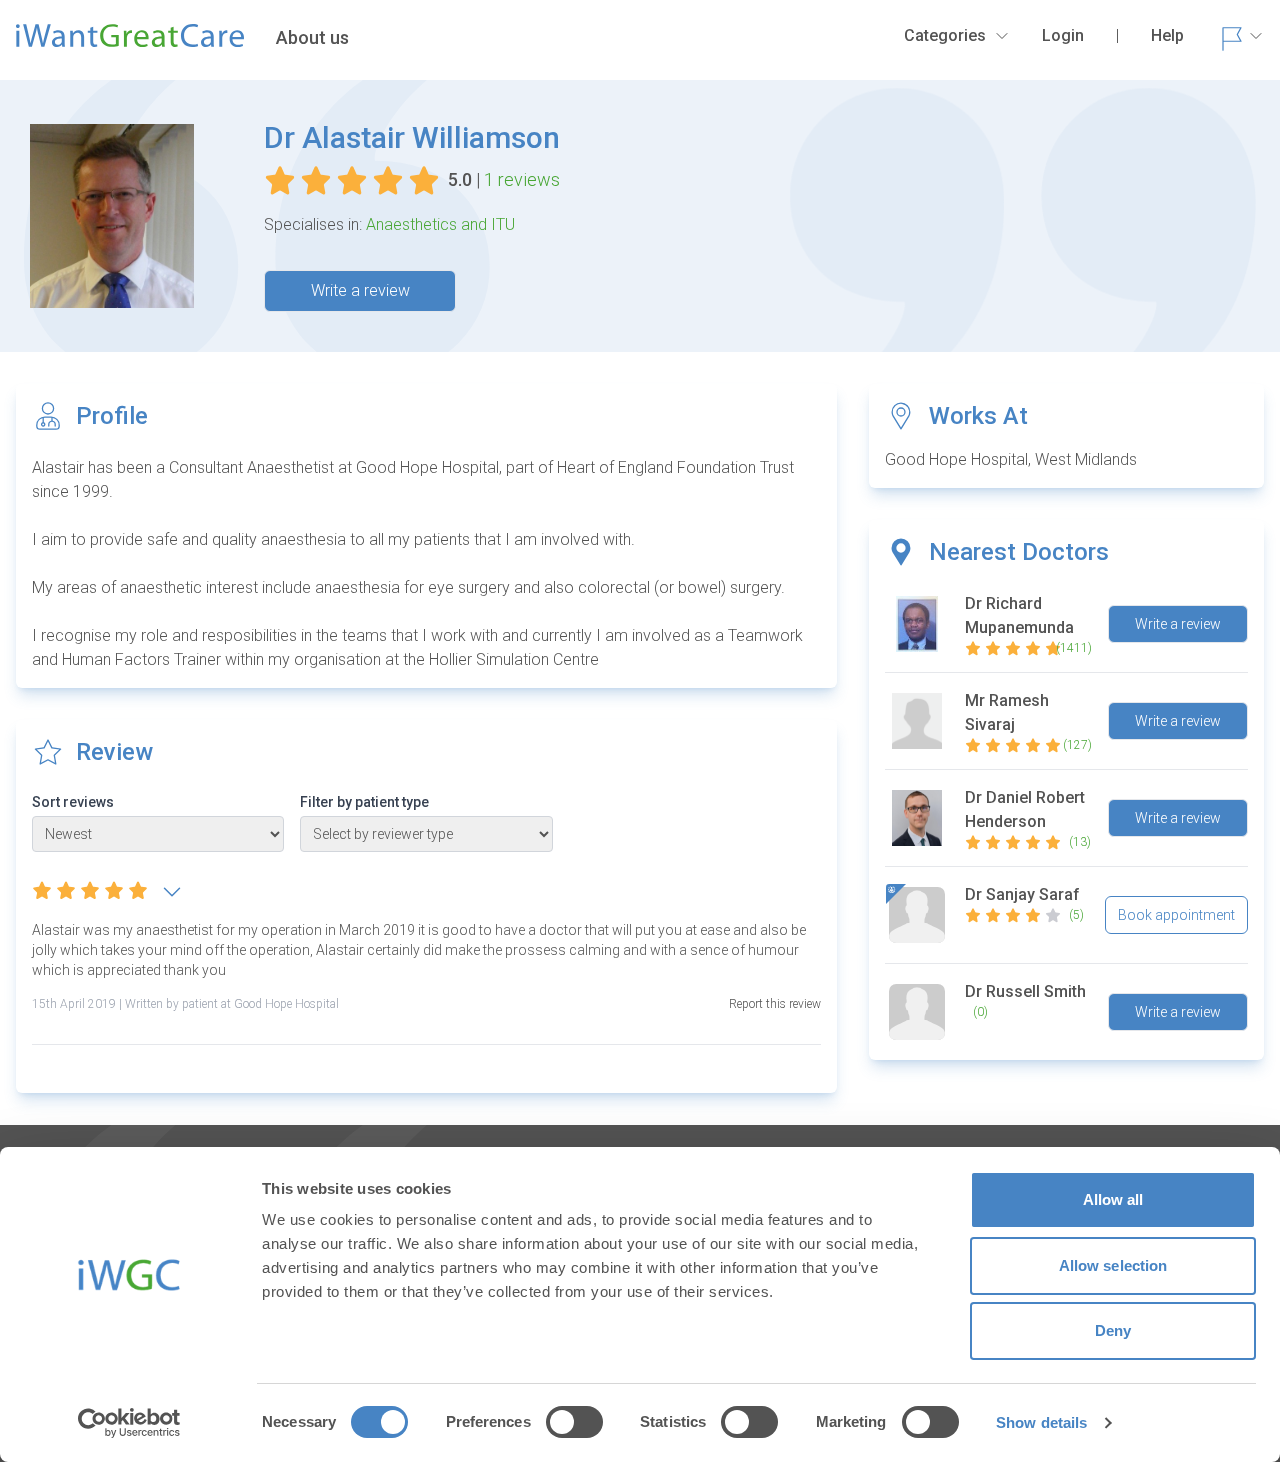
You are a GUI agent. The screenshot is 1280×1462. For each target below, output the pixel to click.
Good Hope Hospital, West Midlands (1011, 459)
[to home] (130, 44)
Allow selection (1113, 1265)
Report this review (775, 1004)
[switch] (574, 1422)
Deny (1113, 1330)
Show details (1041, 1422)
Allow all (1113, 1199)
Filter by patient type (364, 802)
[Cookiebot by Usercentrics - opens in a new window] (129, 1423)
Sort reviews (73, 802)
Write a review (360, 290)
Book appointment (1176, 915)
